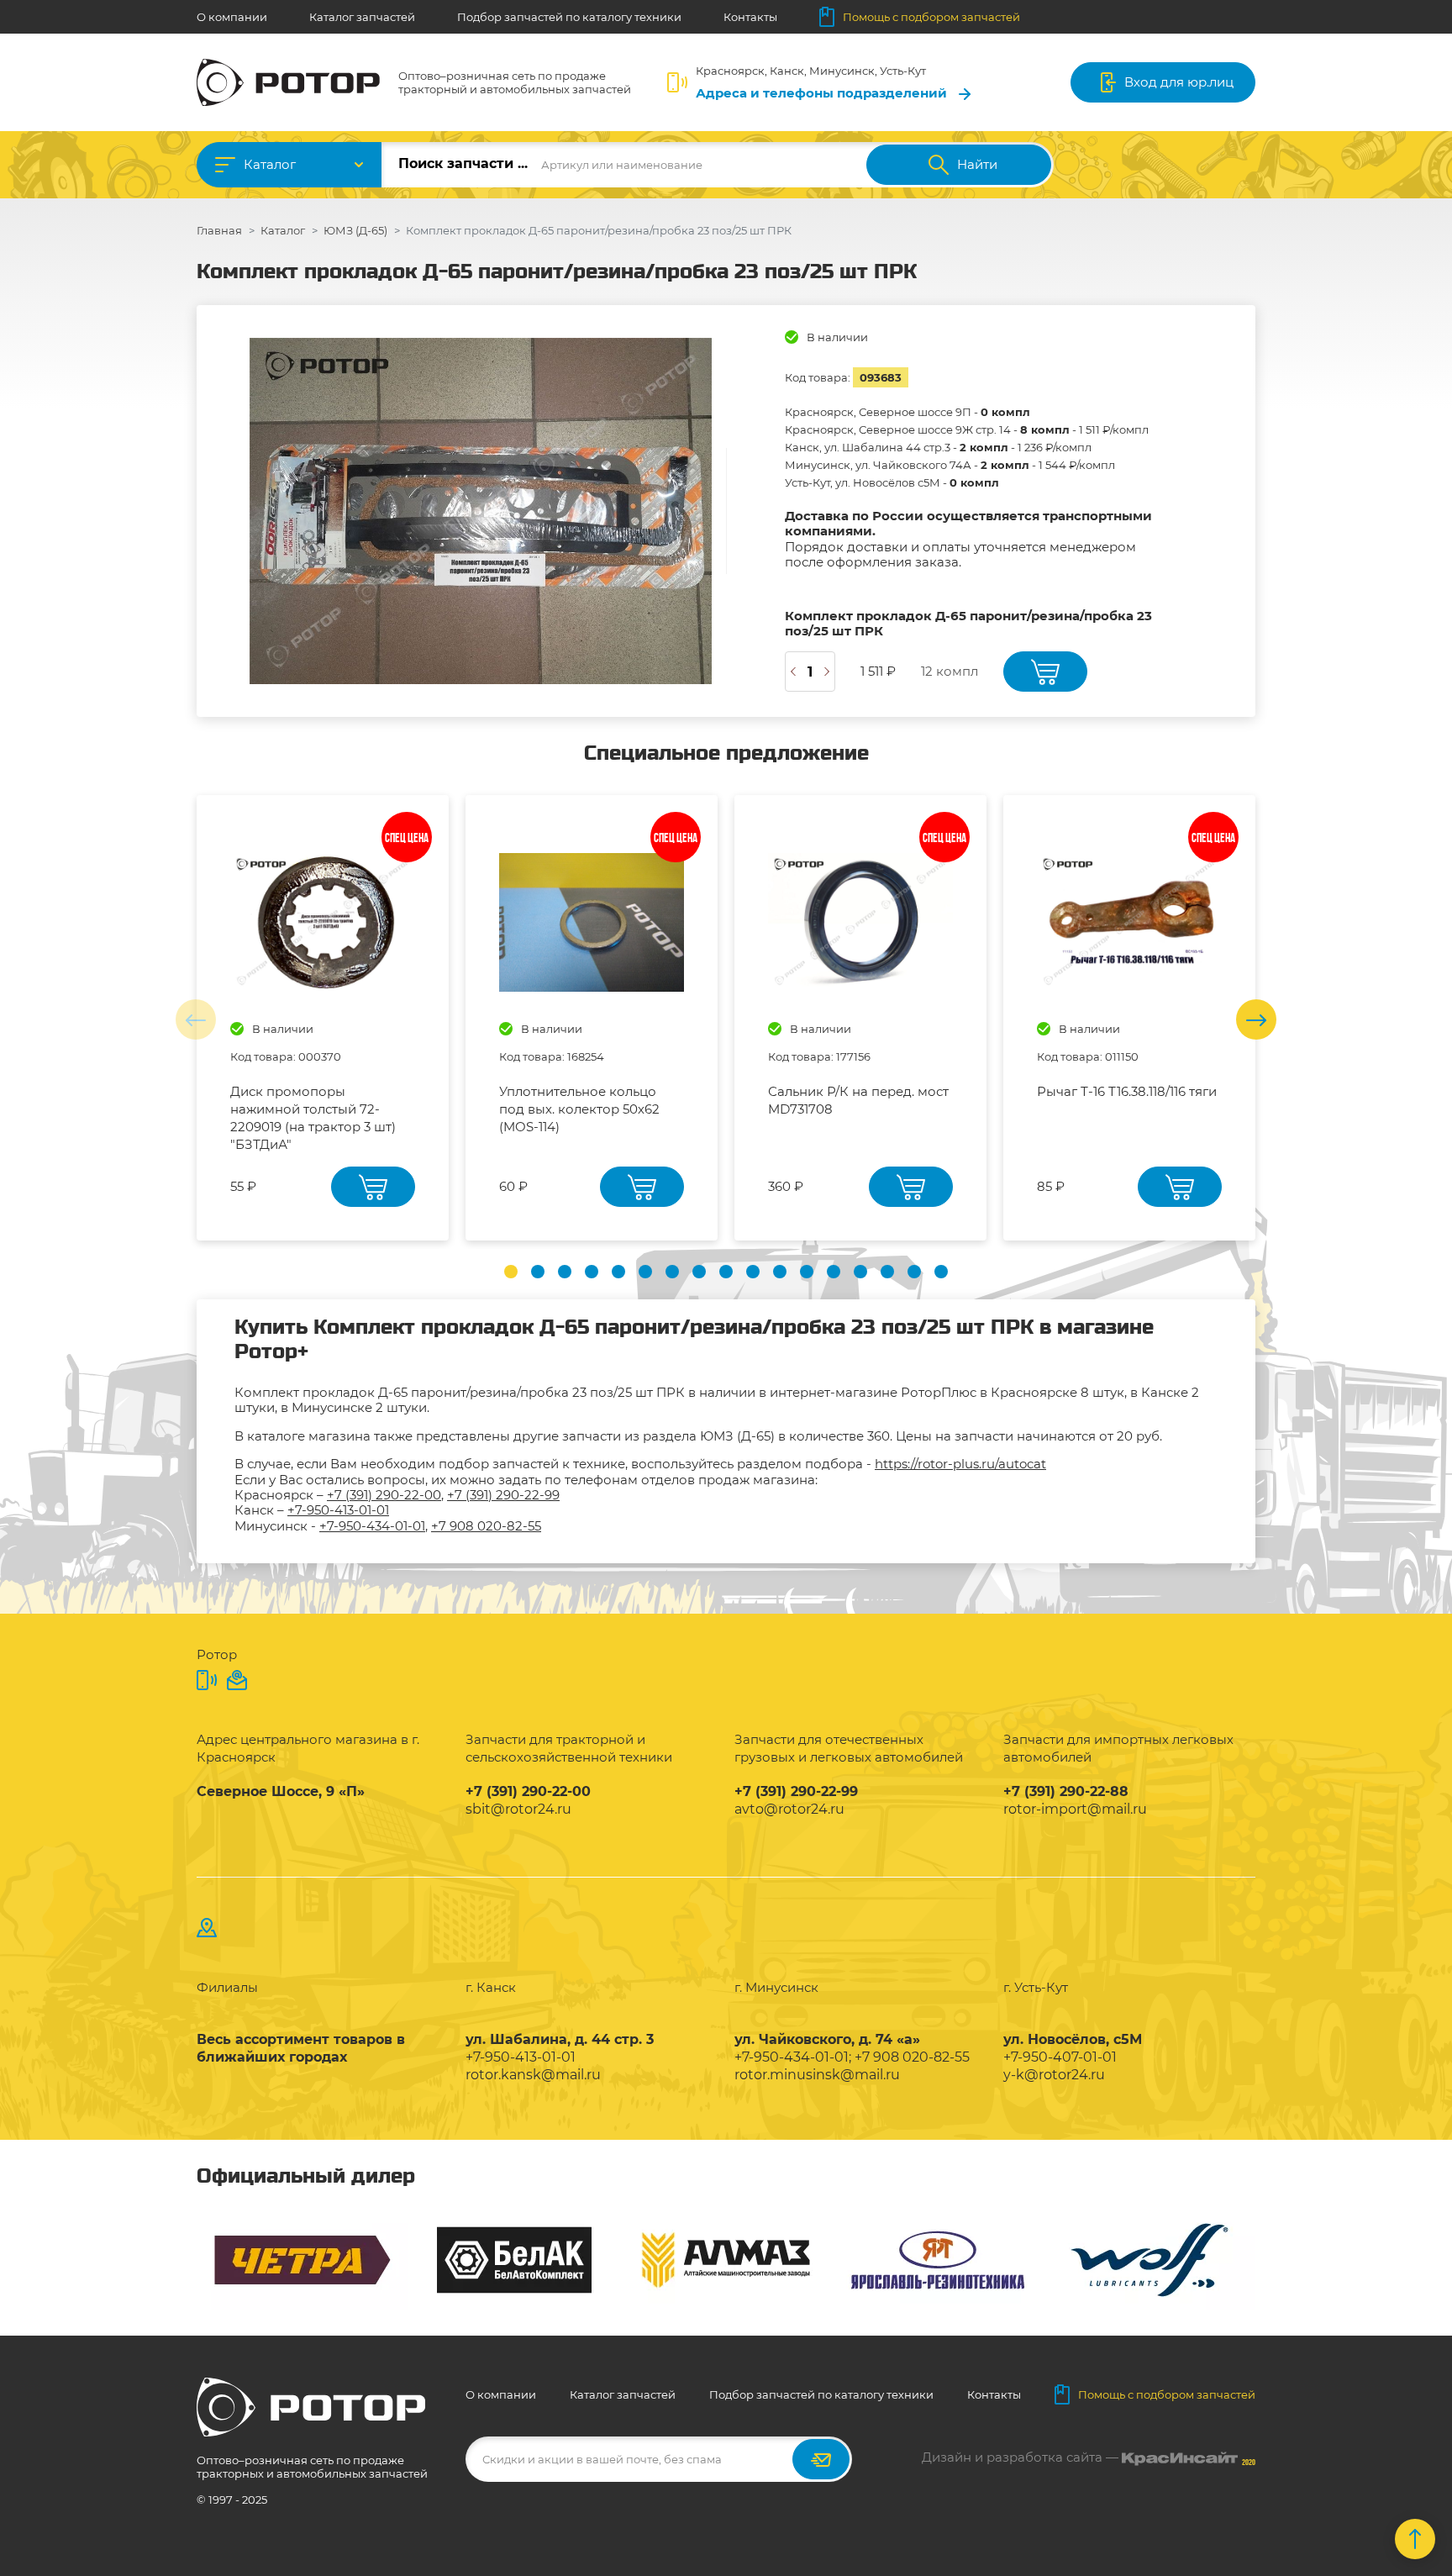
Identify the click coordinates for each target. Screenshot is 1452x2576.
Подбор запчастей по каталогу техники (569, 17)
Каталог (270, 164)
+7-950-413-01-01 (338, 1510)
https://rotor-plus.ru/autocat (960, 1464)
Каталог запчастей (362, 17)
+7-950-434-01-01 (372, 1526)
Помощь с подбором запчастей (931, 17)
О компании (232, 17)
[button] (511, 1272)
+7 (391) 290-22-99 (503, 1495)
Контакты (750, 17)
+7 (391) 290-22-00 (384, 1495)
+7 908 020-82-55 (486, 1526)
